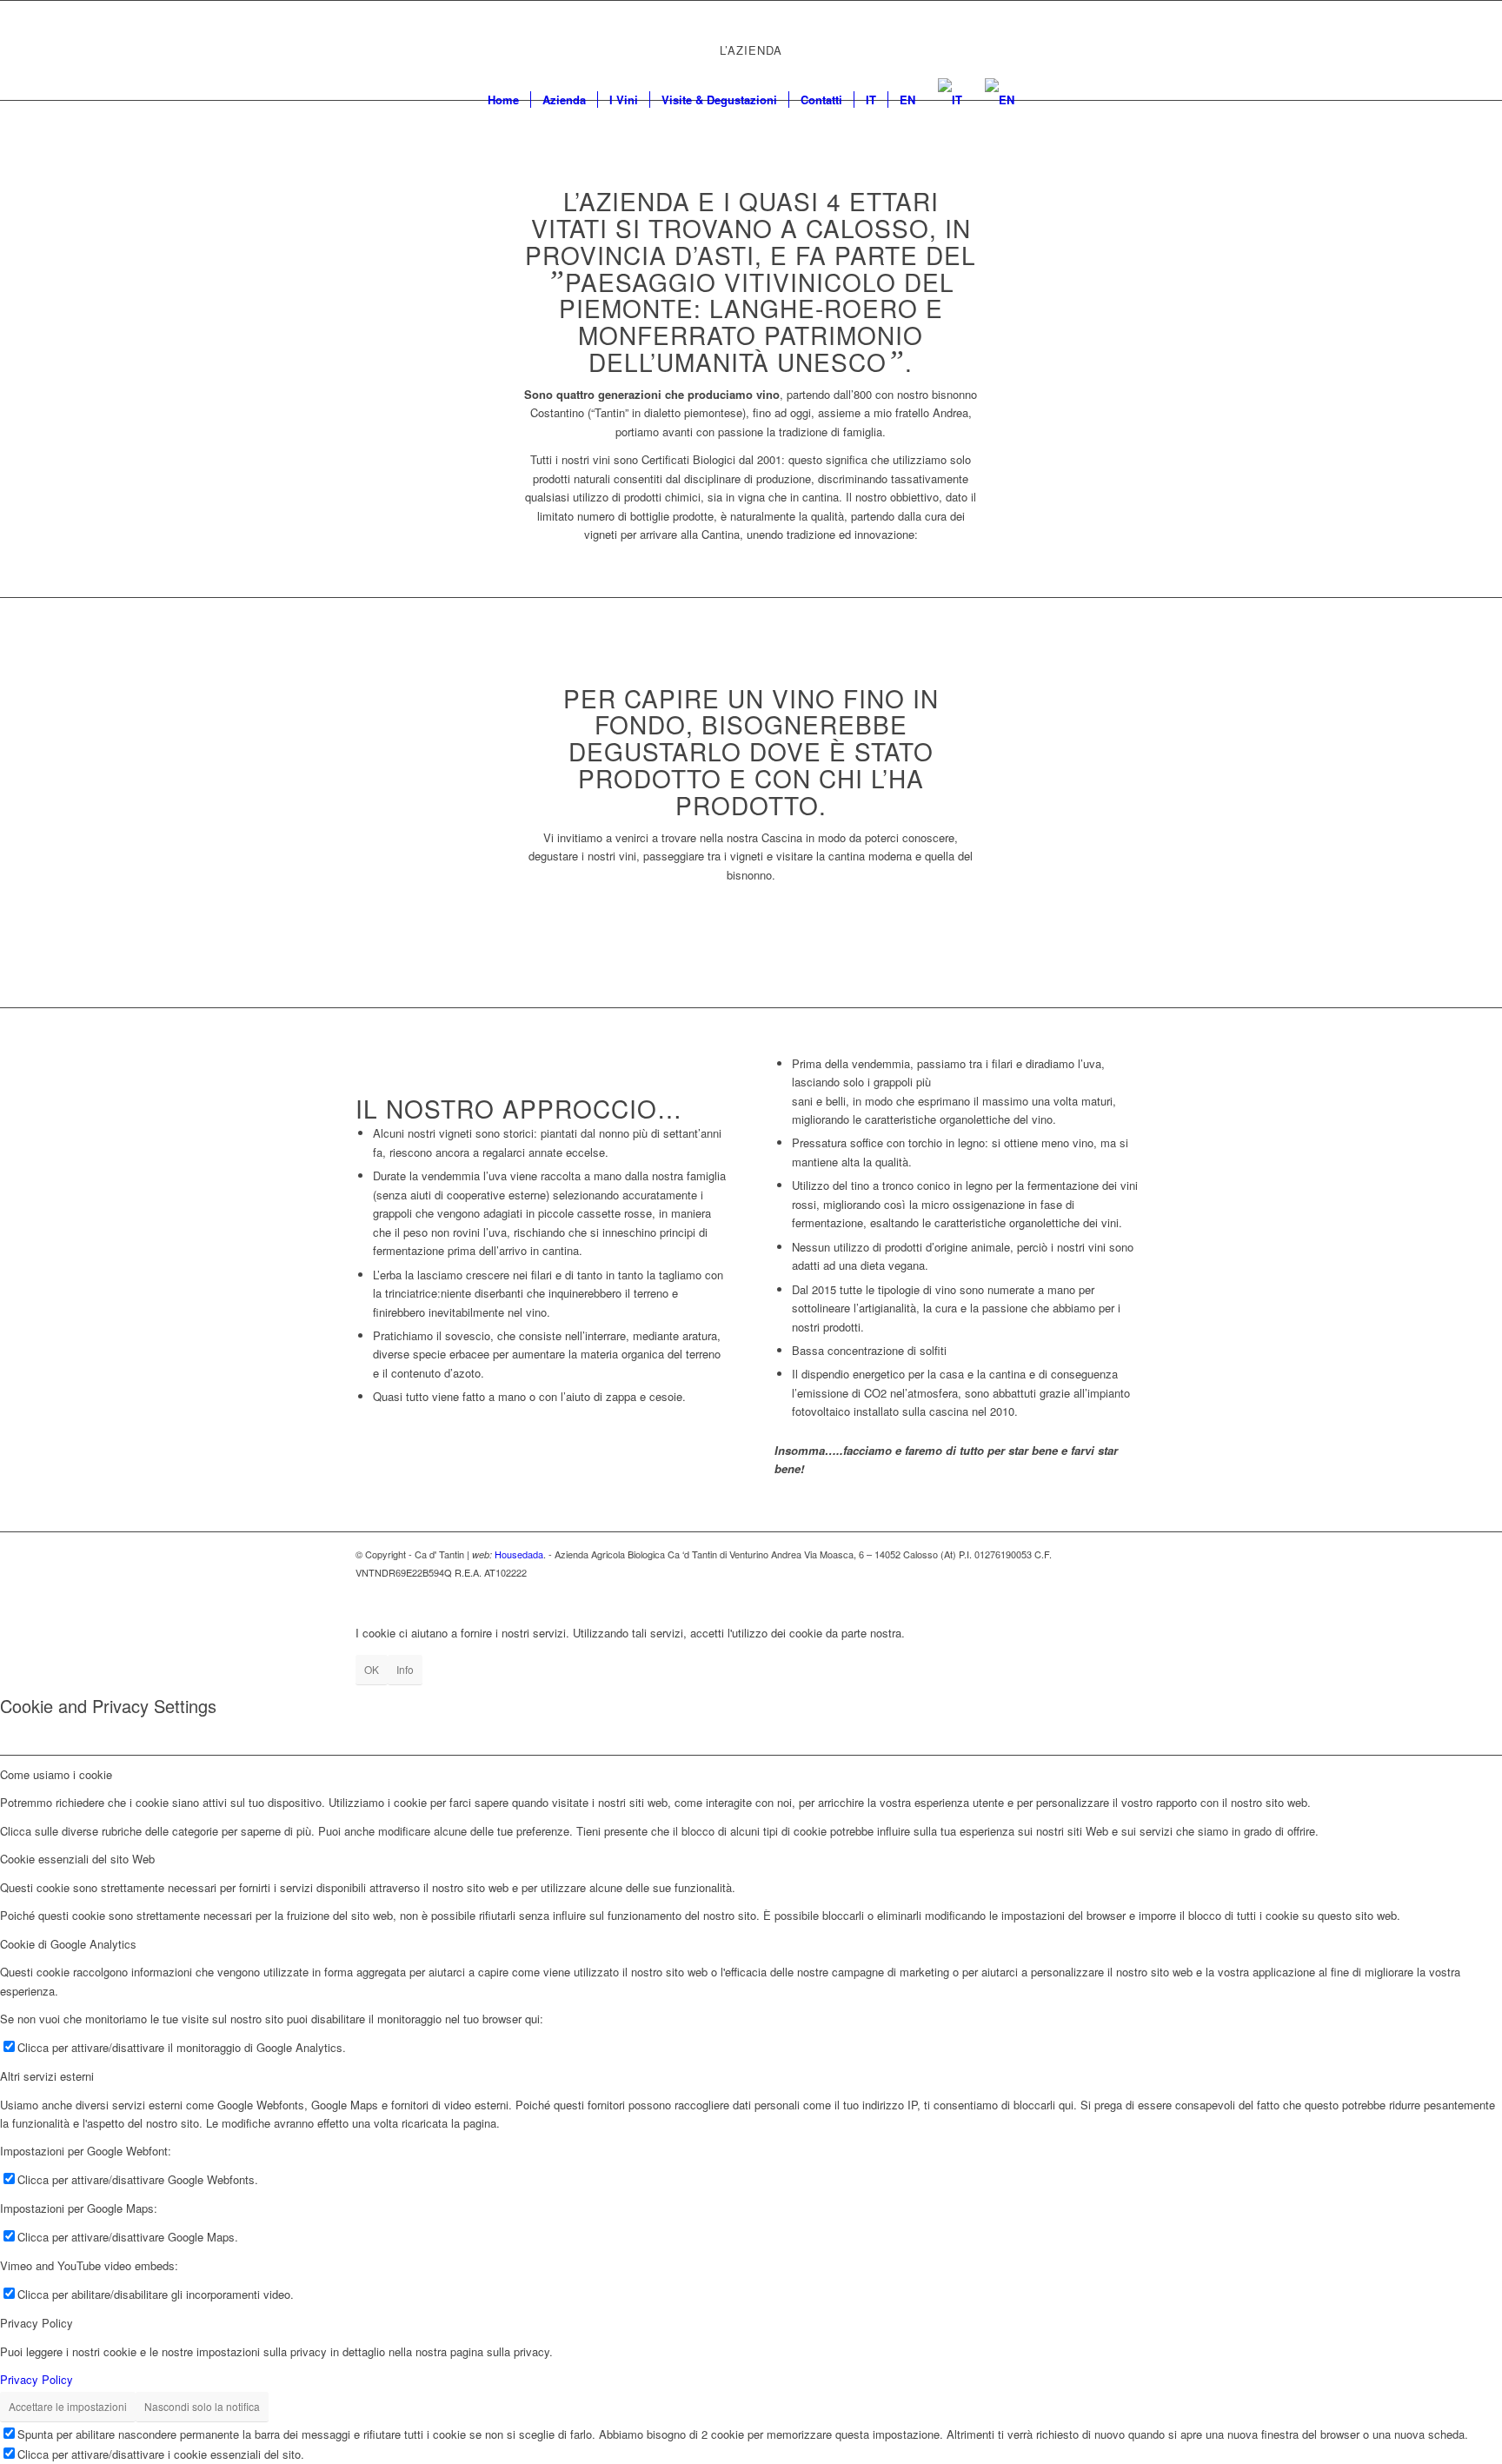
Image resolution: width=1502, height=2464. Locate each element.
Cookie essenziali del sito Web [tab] (77, 1859)
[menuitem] (503, 100)
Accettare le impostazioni (68, 2406)
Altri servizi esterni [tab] (47, 2076)
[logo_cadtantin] (751, 39)
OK (372, 1669)
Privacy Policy (37, 2379)
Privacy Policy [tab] (37, 2323)
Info (405, 1669)
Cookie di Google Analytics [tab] (68, 1944)
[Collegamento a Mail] (1133, 39)
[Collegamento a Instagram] (1107, 39)
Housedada (519, 1554)
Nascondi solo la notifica (202, 2406)
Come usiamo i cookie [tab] (56, 1774)
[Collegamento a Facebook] (1081, 39)
